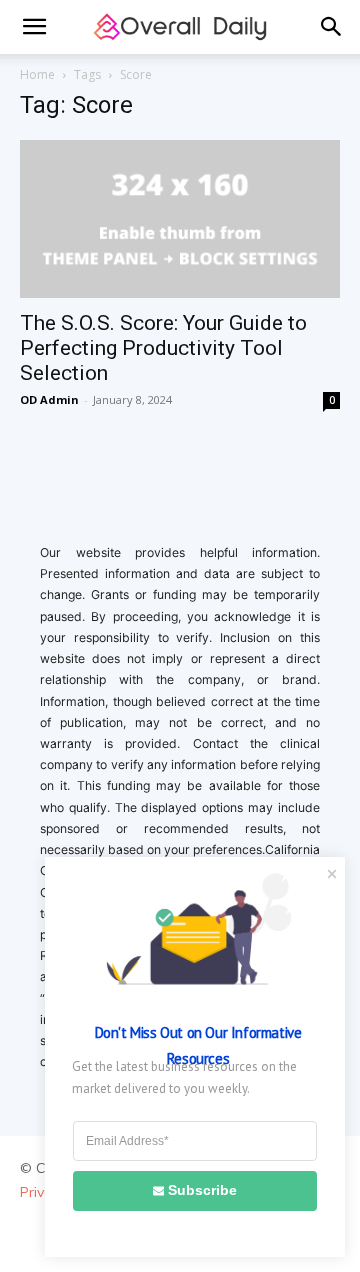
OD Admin (49, 399)
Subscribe (202, 1190)
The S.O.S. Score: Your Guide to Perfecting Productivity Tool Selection (163, 348)
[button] (34, 27)
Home (37, 74)
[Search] (332, 27)
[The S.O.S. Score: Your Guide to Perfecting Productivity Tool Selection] (180, 219)
